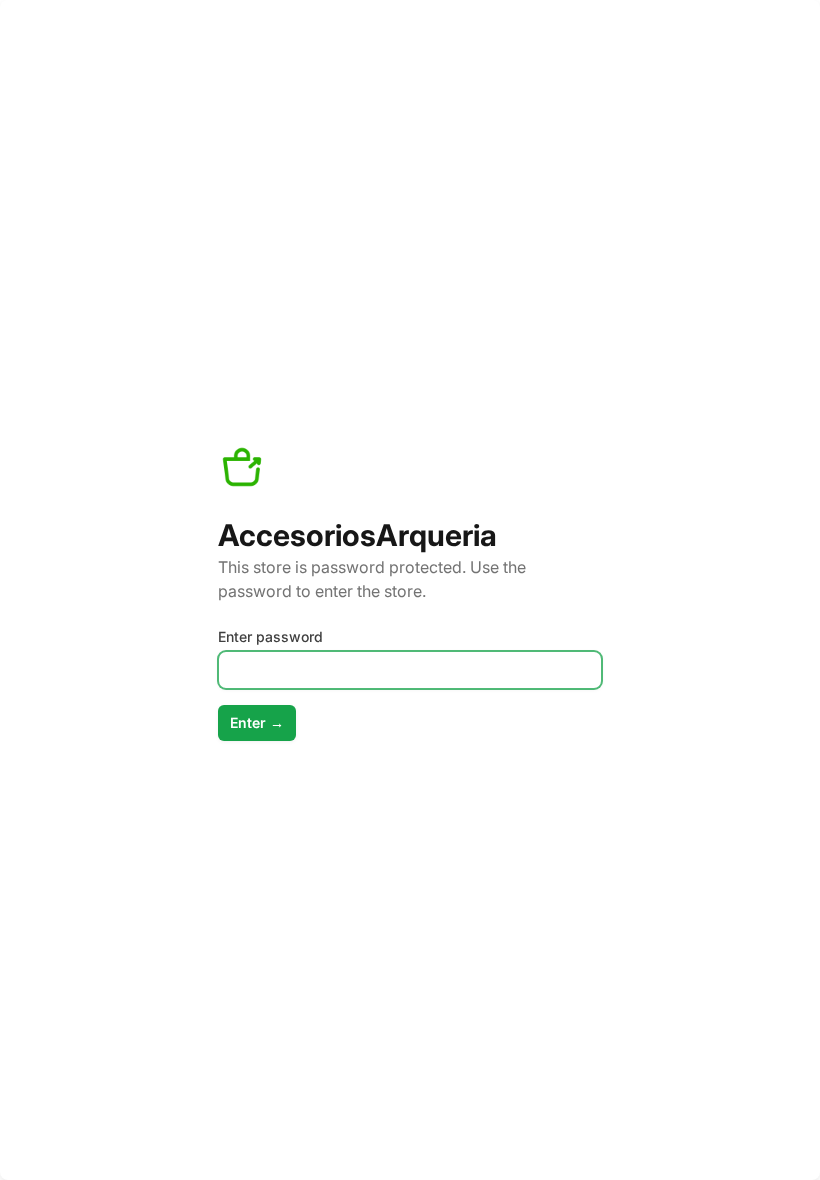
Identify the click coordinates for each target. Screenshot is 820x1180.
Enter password (270, 636)
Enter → (257, 722)
